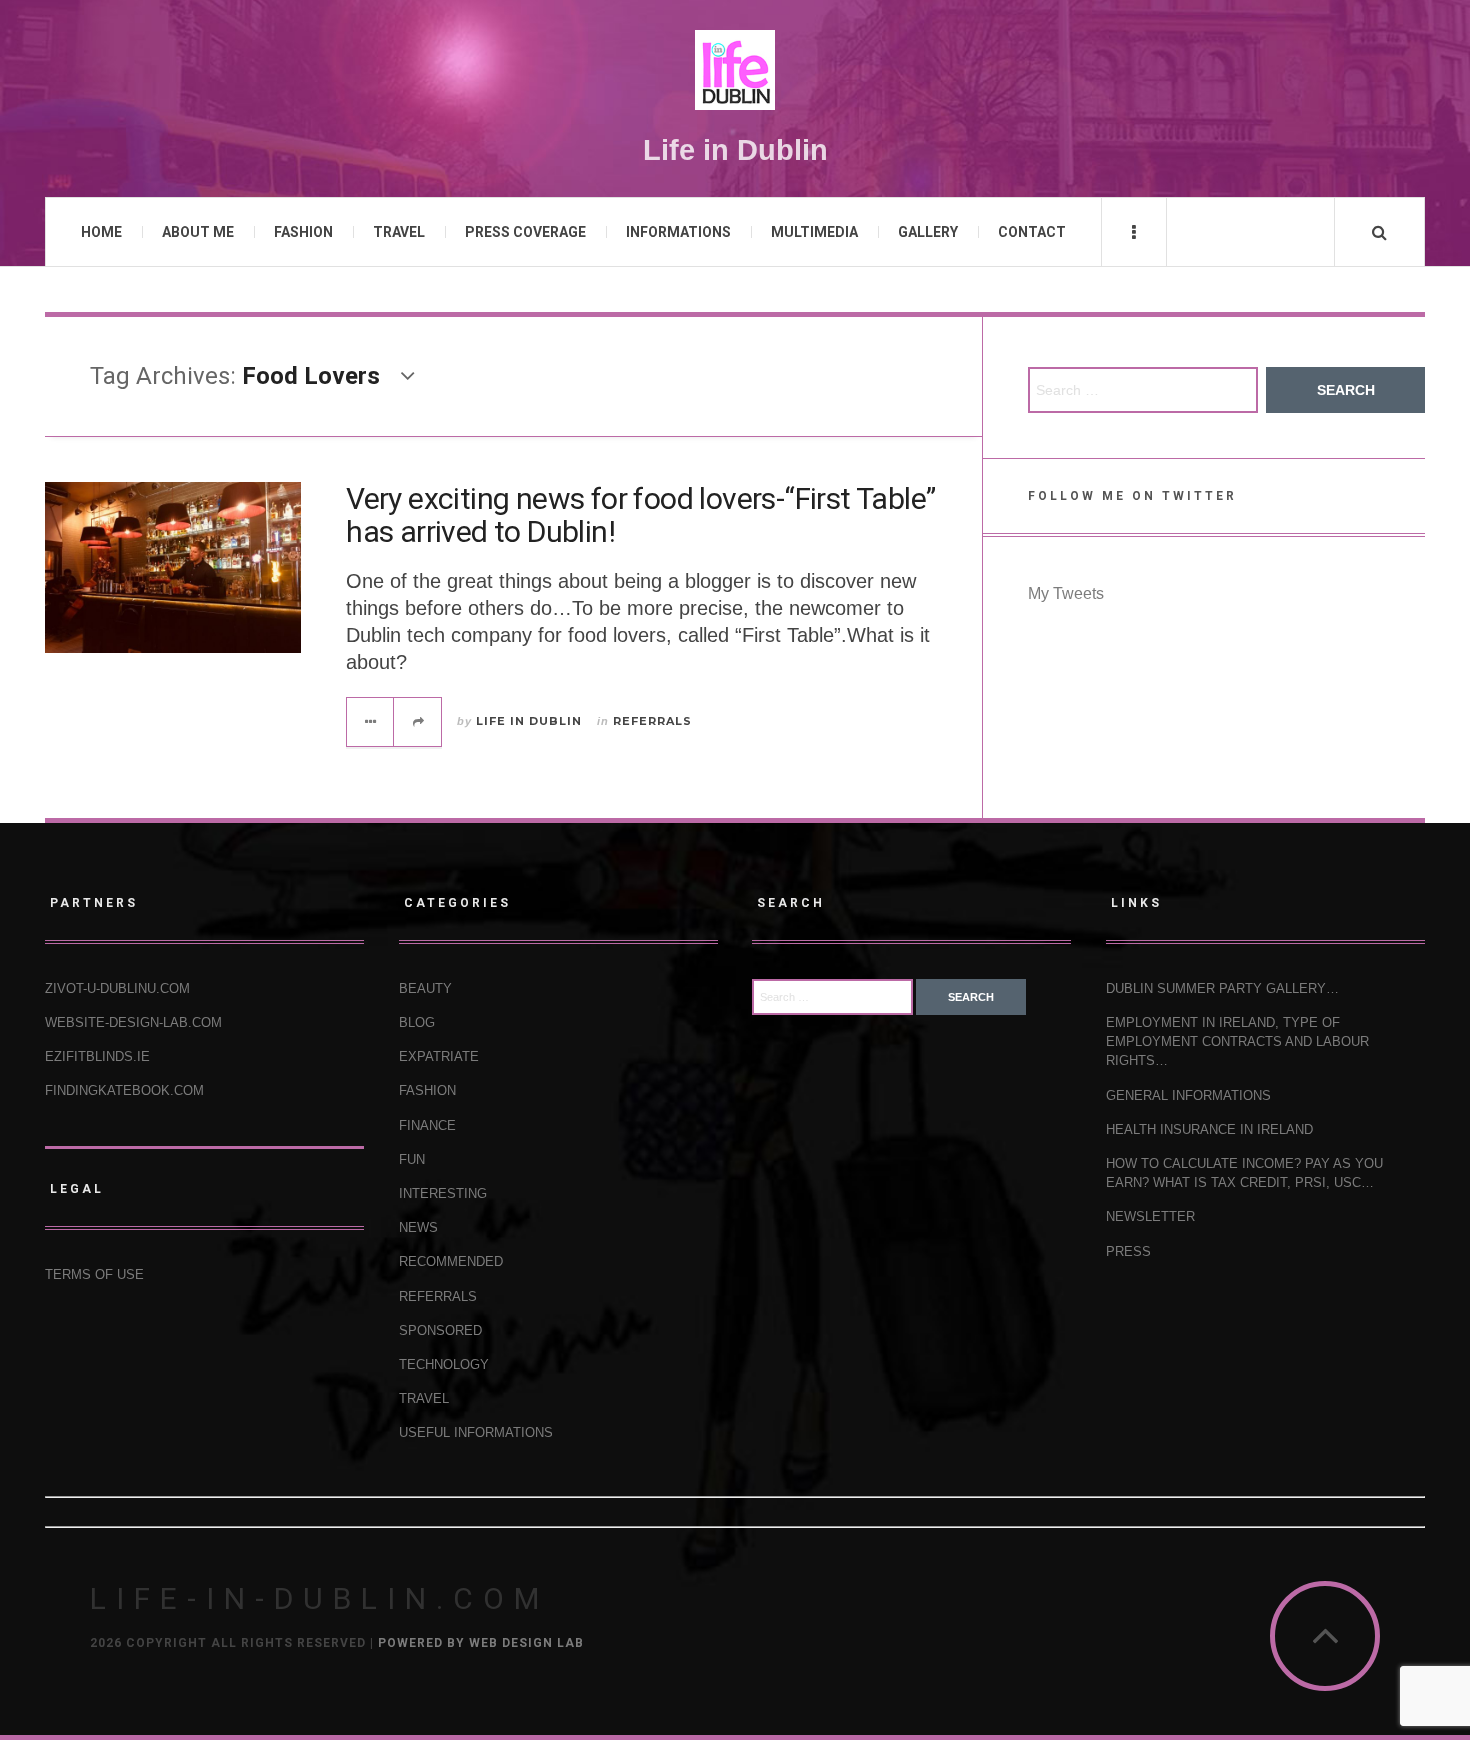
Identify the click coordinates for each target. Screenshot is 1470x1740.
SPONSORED (440, 1330)
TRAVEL (399, 232)
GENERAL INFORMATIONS (1188, 1095)
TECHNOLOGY (444, 1364)
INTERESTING (443, 1193)
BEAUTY (425, 988)
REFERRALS (652, 721)
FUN (412, 1159)
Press (1128, 1251)
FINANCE (427, 1125)
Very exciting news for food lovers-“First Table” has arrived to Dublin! (640, 515)
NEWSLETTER (1150, 1216)
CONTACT (1032, 232)
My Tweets (1066, 593)
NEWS (418, 1227)
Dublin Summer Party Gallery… (1222, 988)
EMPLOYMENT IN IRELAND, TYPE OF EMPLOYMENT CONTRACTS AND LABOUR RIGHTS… (1237, 1041)
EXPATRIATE (439, 1056)
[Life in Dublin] (735, 70)
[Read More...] (371, 722)
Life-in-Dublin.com (319, 1598)
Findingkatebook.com (124, 1090)
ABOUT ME (198, 232)
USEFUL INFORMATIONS (476, 1432)
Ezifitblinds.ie (97, 1056)
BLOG (417, 1022)
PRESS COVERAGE (525, 232)
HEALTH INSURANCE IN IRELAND (1209, 1129)
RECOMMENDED (451, 1261)
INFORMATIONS (678, 232)
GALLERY (928, 232)
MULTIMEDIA (814, 232)
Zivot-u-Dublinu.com (117, 988)
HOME (101, 232)
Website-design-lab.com (133, 1022)
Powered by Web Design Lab (481, 1643)
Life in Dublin (529, 721)
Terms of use (94, 1274)
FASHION (303, 232)
